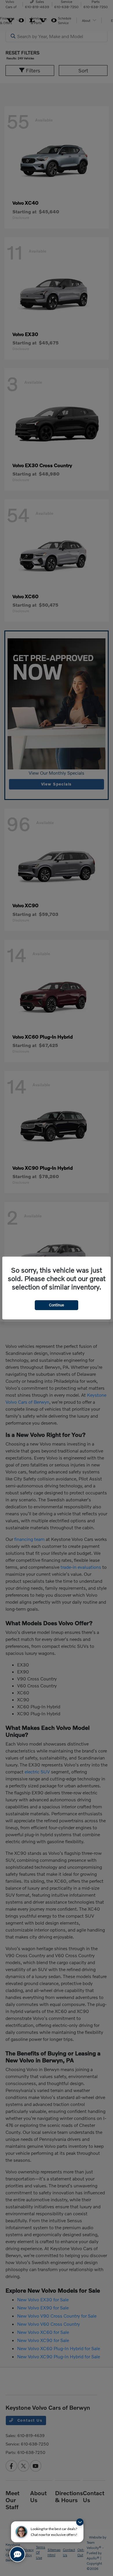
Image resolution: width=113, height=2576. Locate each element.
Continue (57, 1305)
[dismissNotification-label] (80, 2522)
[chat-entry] (17, 2554)
